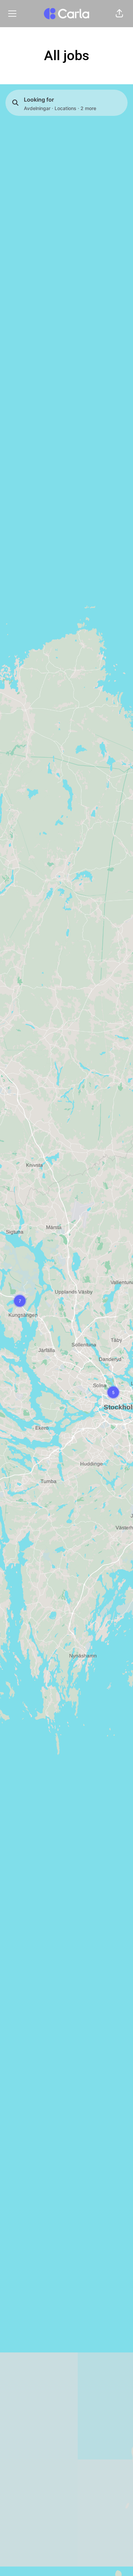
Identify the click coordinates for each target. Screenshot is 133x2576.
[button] (119, 14)
